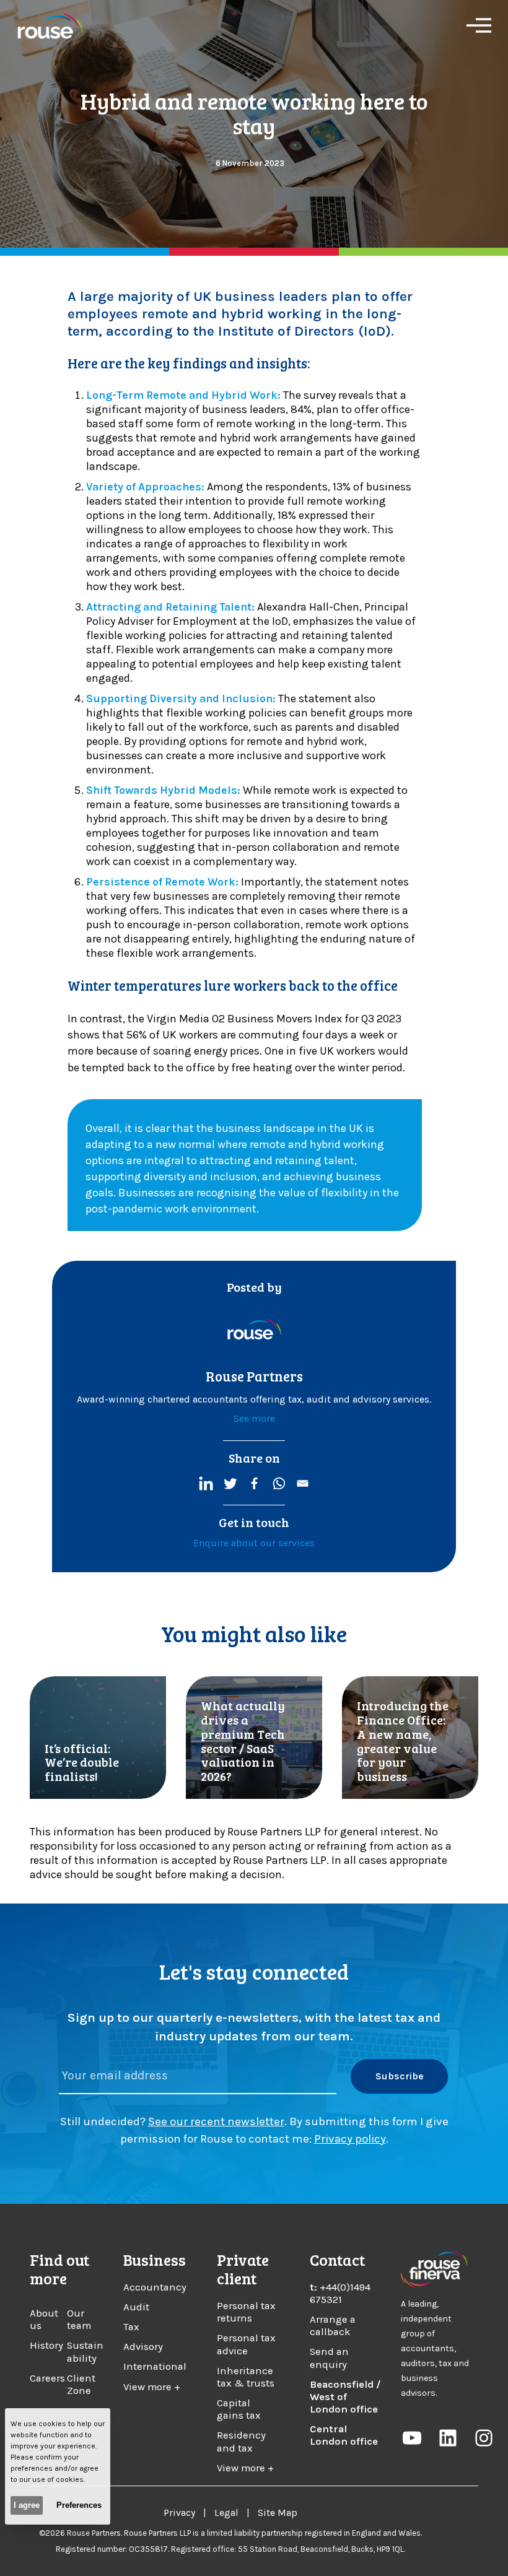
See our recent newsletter (216, 2121)
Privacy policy (350, 2139)
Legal (226, 2513)
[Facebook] (254, 1483)
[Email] (303, 1483)
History (46, 2345)
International (155, 2366)
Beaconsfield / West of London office (345, 2397)
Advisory (143, 2347)
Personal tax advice (246, 2344)
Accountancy (155, 2287)
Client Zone (81, 2384)
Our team (79, 2319)
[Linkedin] (206, 1483)
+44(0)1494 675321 (340, 2293)
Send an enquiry (329, 2358)
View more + (152, 2387)
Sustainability (85, 2352)
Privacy (179, 2513)
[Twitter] (230, 1483)
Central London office (344, 2435)
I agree (27, 2505)
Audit (136, 2307)
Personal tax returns (246, 2312)
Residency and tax (241, 2441)
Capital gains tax (239, 2409)
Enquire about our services (254, 1543)
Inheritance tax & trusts (246, 2377)
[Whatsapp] (278, 1483)
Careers (47, 2378)
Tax (131, 2327)
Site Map (278, 2513)
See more (254, 1418)
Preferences (79, 2505)
